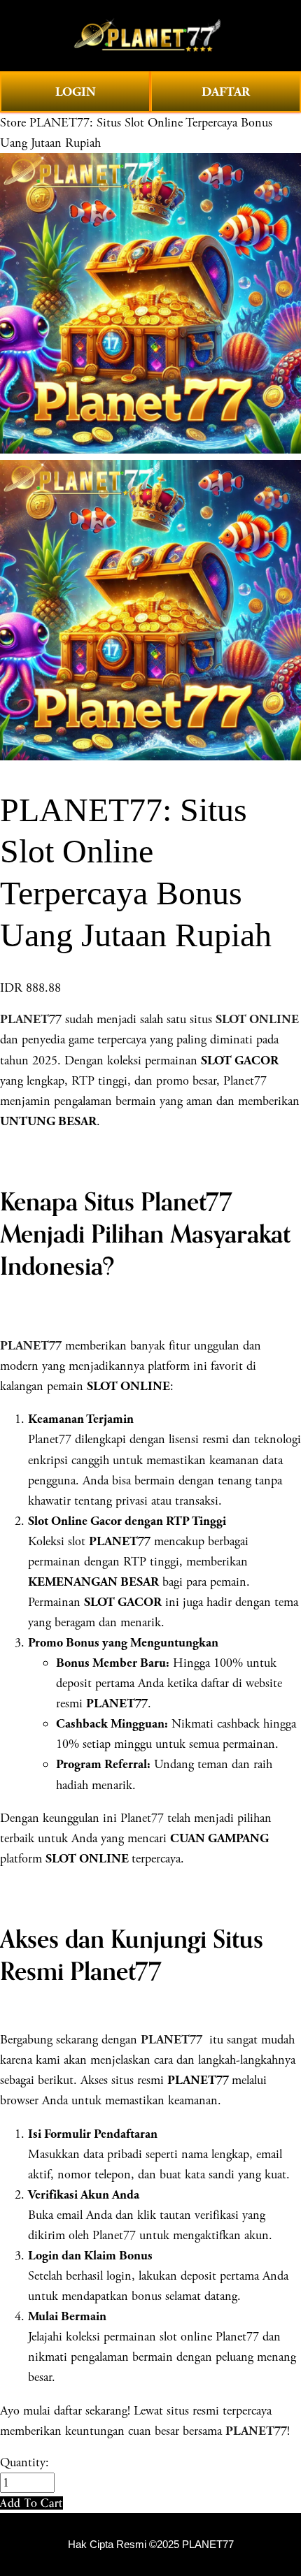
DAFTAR (226, 92)
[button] (31, 2503)
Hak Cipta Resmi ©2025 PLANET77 (151, 2545)
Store (13, 123)
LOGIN (76, 92)
